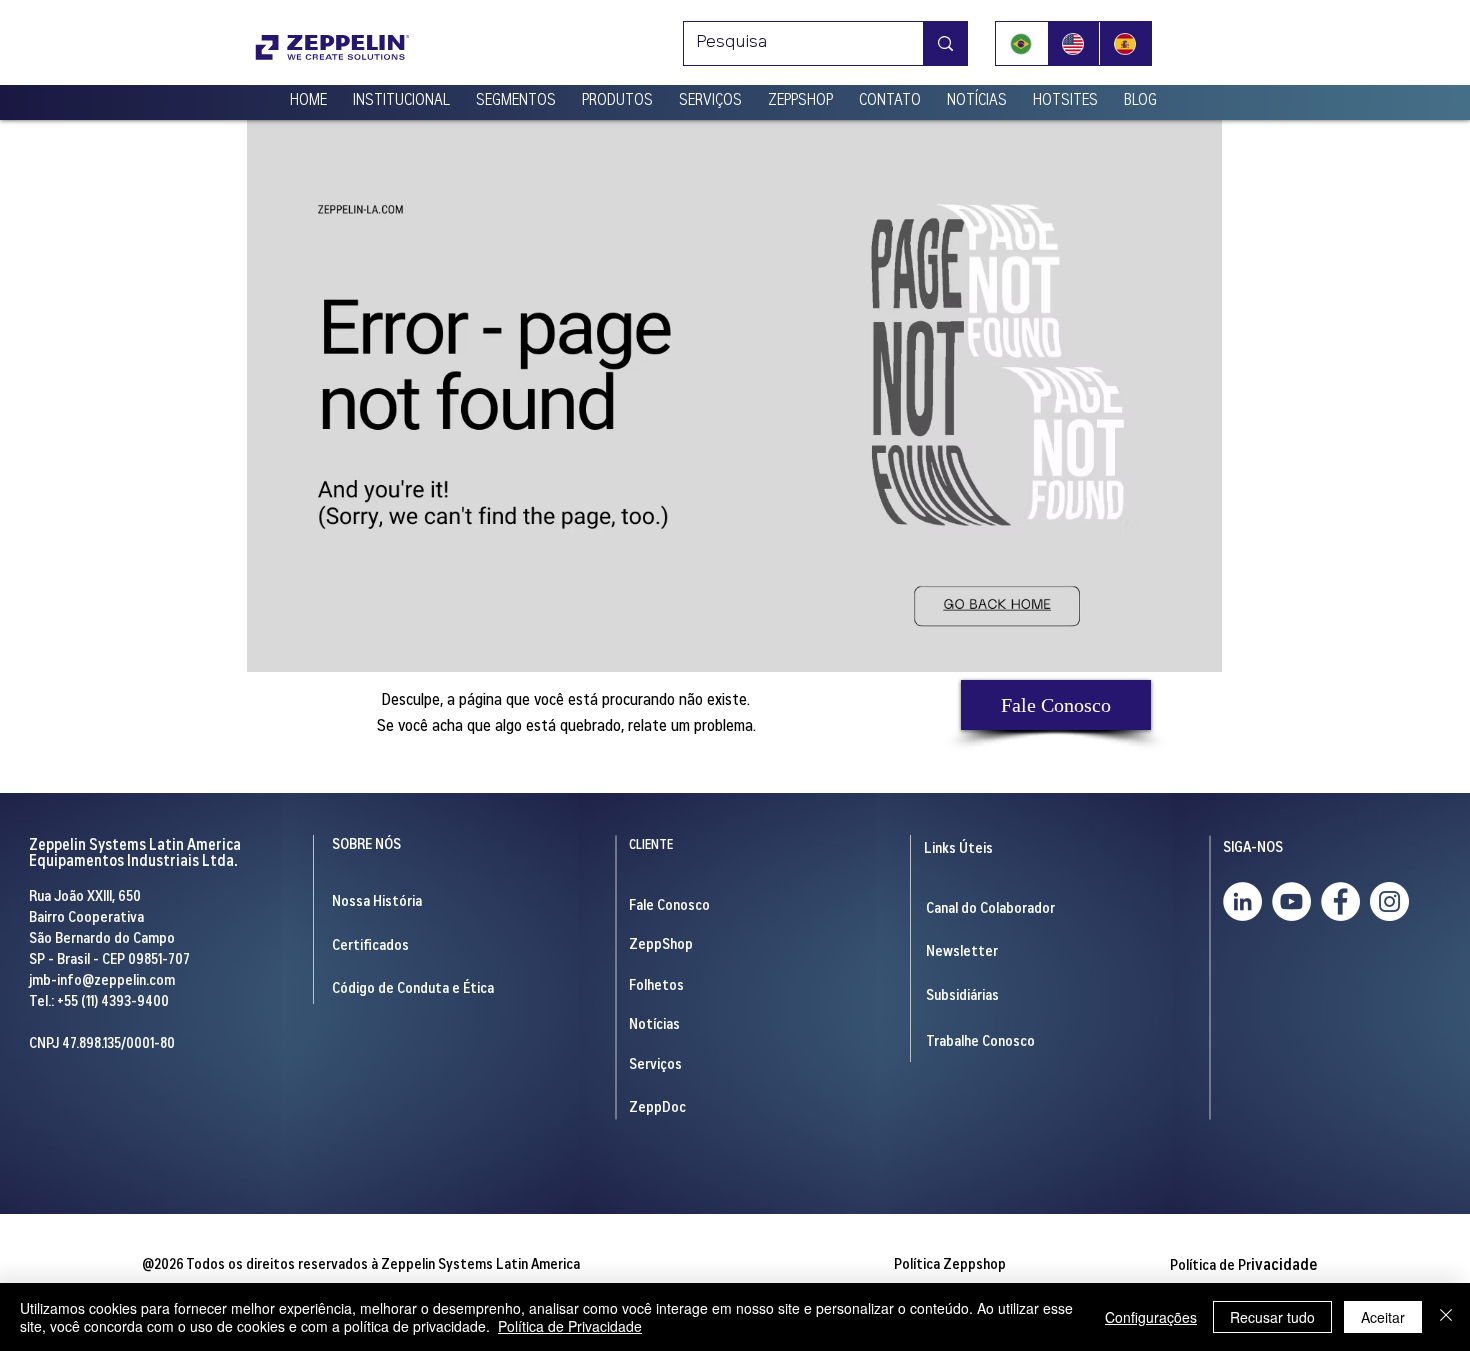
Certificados (370, 946)
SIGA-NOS (1253, 848)
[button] (401, 93)
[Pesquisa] (945, 43)
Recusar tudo (1272, 1317)
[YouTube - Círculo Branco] (1291, 901)
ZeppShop (661, 945)
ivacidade (1243, 1266)
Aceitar (1383, 1317)
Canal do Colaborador (990, 909)
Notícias (654, 1025)
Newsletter (962, 952)
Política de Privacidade (570, 1326)
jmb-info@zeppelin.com (102, 981)
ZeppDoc (657, 1108)
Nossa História (377, 902)
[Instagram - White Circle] (1389, 901)
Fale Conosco (669, 906)
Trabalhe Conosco (980, 1042)
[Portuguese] (1021, 43)
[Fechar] (1446, 1317)
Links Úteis (958, 849)
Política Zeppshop (950, 1265)
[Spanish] (1125, 43)
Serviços (655, 1065)
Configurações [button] (1151, 1317)
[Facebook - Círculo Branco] (1340, 901)
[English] (1073, 43)
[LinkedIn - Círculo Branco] (1242, 901)
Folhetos (656, 986)
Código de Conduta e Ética (413, 989)
